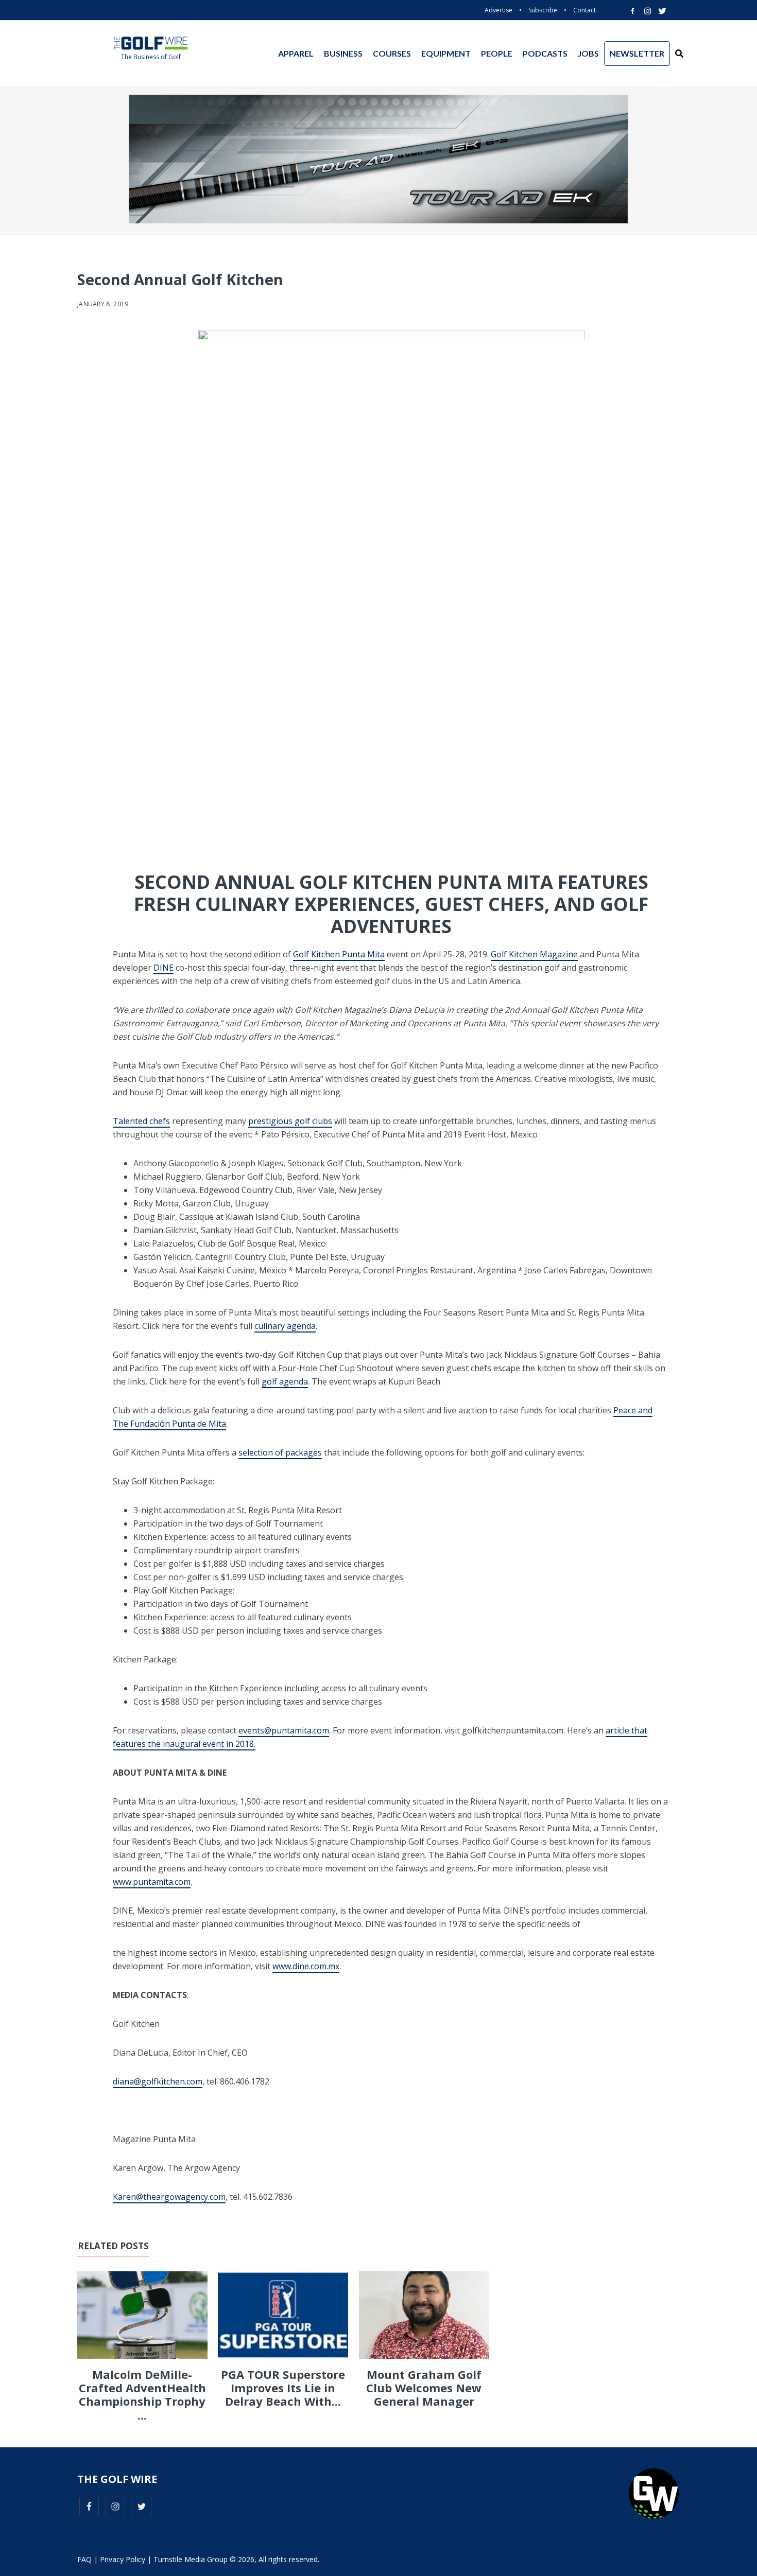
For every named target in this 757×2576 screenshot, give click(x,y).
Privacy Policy (123, 2559)
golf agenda (285, 1381)
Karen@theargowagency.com (169, 2197)
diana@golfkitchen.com (158, 2081)
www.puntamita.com (152, 1882)
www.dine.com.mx (306, 1966)
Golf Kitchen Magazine (534, 954)
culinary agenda (285, 1326)
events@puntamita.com (284, 1730)
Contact (584, 10)
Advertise (498, 10)
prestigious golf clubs (290, 1121)
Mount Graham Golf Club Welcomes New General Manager (424, 2388)
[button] (679, 54)
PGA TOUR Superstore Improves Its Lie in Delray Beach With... (283, 2388)
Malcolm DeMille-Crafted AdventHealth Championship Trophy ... (142, 2395)
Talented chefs (141, 1121)
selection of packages (280, 1452)
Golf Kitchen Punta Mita (339, 954)
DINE (164, 968)
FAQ (84, 2559)
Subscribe (543, 10)
